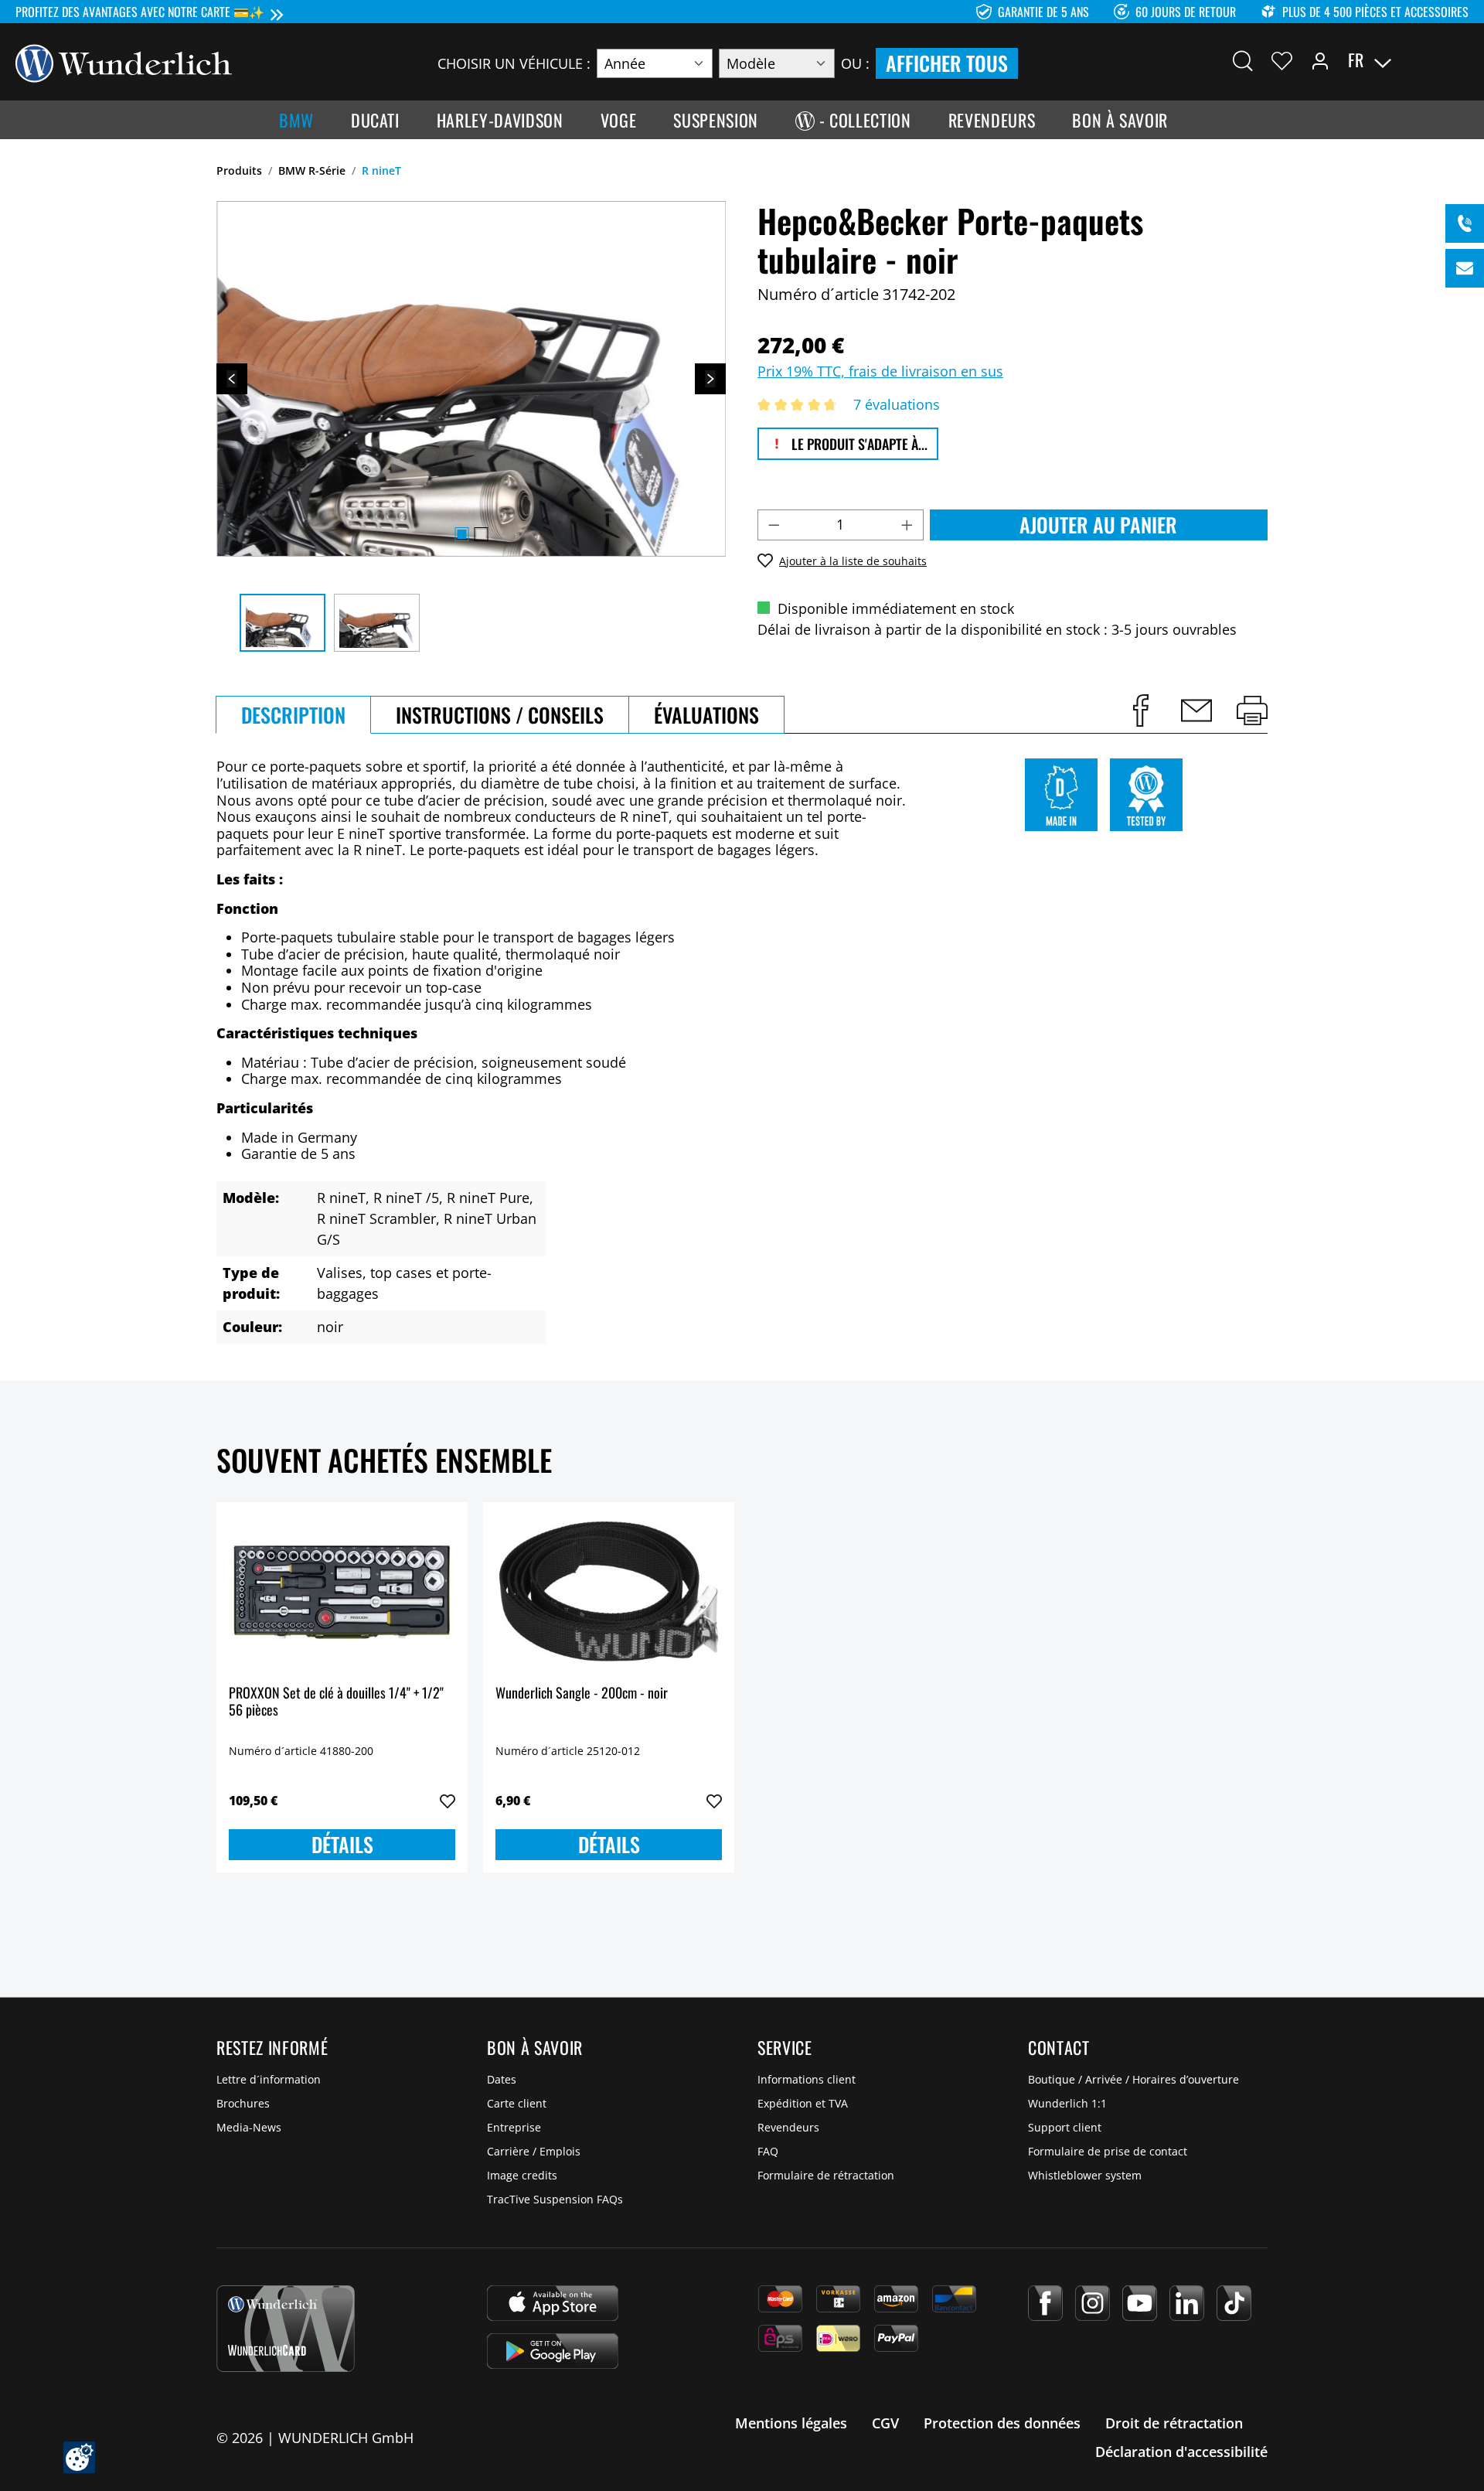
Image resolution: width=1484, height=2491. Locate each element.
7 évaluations (897, 404)
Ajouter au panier (1098, 525)
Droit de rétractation (1174, 2423)
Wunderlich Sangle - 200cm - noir (582, 1694)
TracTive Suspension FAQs (555, 2199)
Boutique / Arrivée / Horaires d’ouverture (1133, 2079)
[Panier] (1459, 60)
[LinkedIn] (1187, 2303)
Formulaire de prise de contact (1108, 2151)
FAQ (768, 2151)
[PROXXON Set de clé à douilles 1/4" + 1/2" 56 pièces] (342, 1592)
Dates (502, 2079)
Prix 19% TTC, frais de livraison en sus (880, 371)
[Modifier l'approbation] (79, 2457)
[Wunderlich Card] (286, 2329)
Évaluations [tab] (706, 715)
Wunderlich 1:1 (1067, 2103)
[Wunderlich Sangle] (609, 1592)
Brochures (243, 2103)
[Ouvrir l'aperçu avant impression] (1252, 710)
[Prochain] (710, 379)
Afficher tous (947, 63)
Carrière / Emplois (534, 2151)
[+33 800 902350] (1465, 223)
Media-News (249, 2127)
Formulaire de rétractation (826, 2175)
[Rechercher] (1243, 60)
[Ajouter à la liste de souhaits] (448, 1801)
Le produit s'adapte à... (858, 444)
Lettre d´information (269, 2079)
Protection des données (1002, 2423)
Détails (342, 1844)
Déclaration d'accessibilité (1181, 2452)
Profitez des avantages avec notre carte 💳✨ (140, 12)
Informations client (807, 2079)
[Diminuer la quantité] (774, 525)
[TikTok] (1234, 2303)
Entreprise (514, 2127)
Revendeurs (788, 2127)
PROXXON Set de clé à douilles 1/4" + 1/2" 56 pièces (336, 1702)
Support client (1065, 2127)
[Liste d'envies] (1282, 60)
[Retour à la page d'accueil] (124, 62)
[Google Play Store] (553, 2351)
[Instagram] (1093, 2303)
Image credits (522, 2175)
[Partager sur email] (1196, 710)
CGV (885, 2423)
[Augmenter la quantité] (907, 525)
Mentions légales (791, 2423)
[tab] (293, 715)
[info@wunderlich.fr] (1465, 268)
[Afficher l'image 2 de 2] (481, 534)
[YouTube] (1140, 2303)
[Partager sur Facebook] (1141, 710)
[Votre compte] (1320, 60)
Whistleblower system (1085, 2175)
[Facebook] (1045, 2303)
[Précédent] (232, 379)
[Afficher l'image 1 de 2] (461, 534)
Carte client (517, 2103)
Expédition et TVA (803, 2103)
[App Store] (553, 2303)
